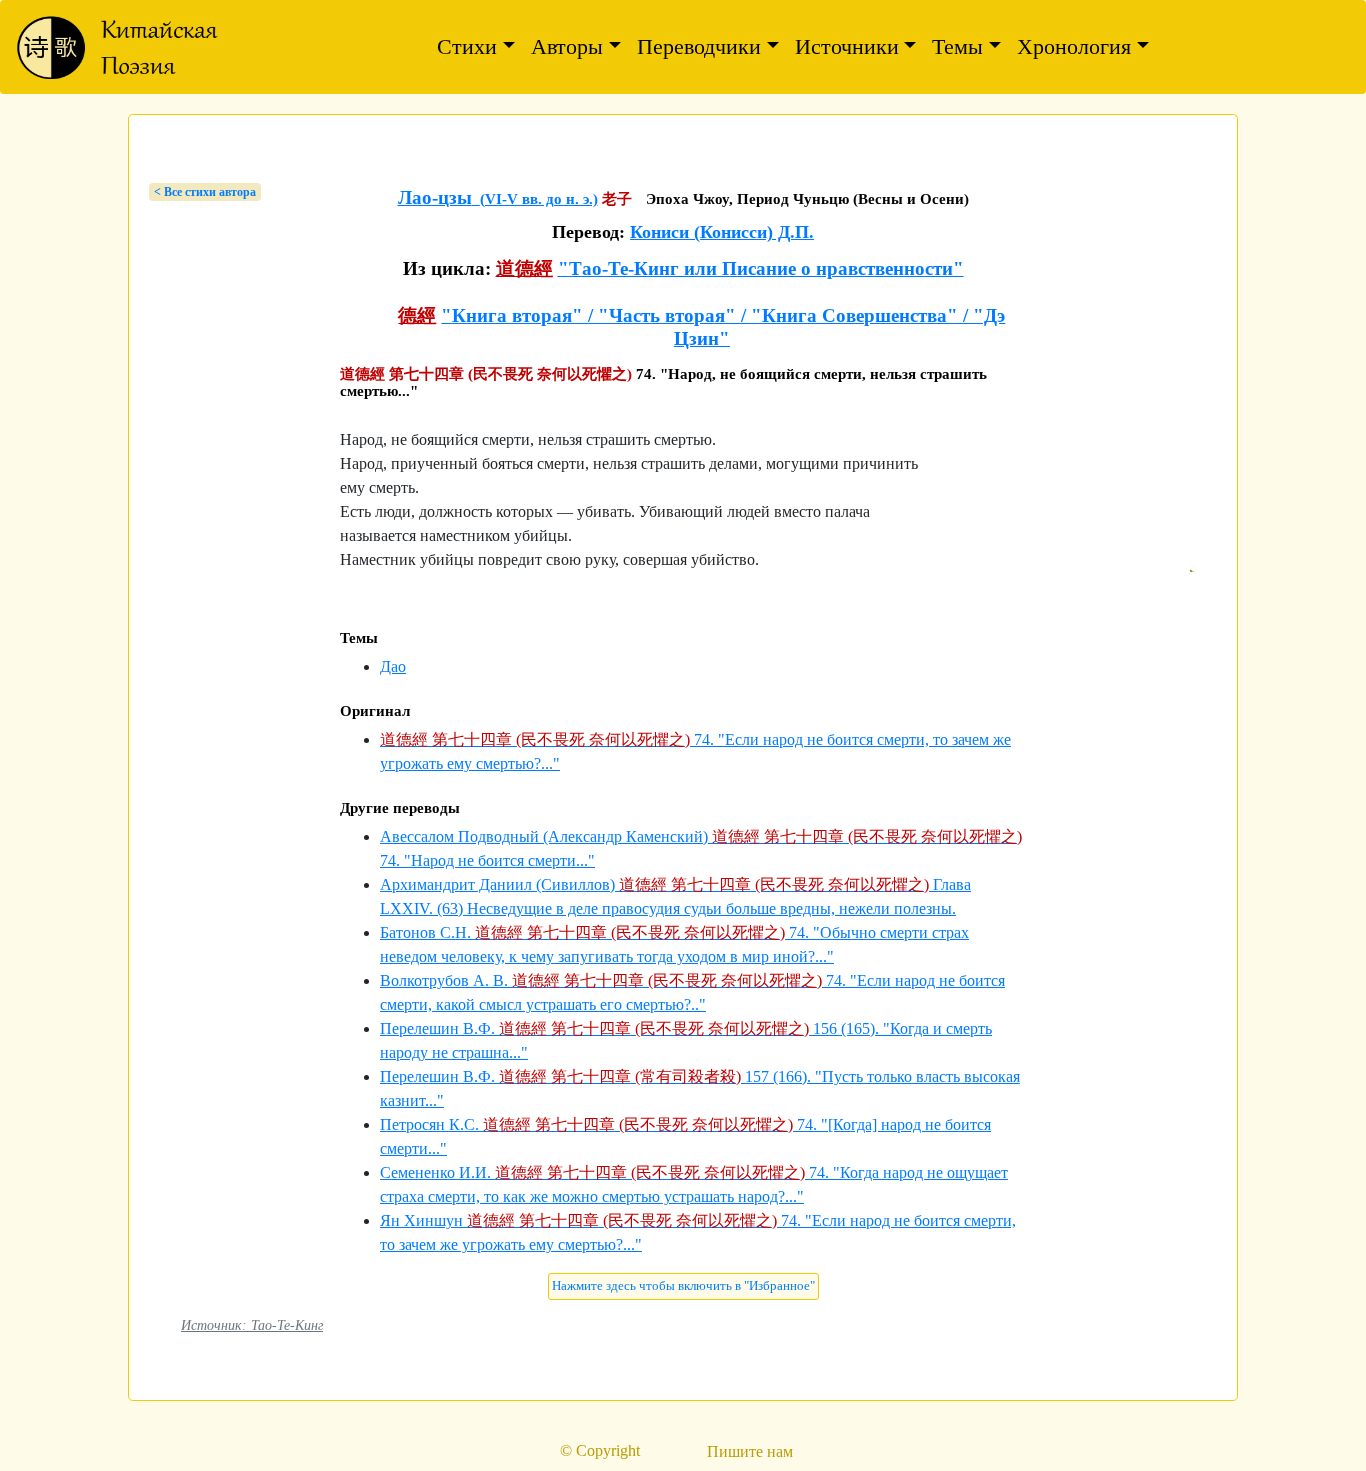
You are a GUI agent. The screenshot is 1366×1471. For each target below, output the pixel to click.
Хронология (1074, 46)
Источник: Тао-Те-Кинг (252, 1325)
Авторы (567, 46)
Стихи (467, 46)
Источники (847, 46)
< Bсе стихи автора (205, 192)
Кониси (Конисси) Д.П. (722, 232)
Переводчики (699, 46)
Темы (957, 46)
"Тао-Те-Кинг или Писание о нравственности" (761, 268)
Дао (393, 666)
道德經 (524, 268)
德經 (417, 315)
